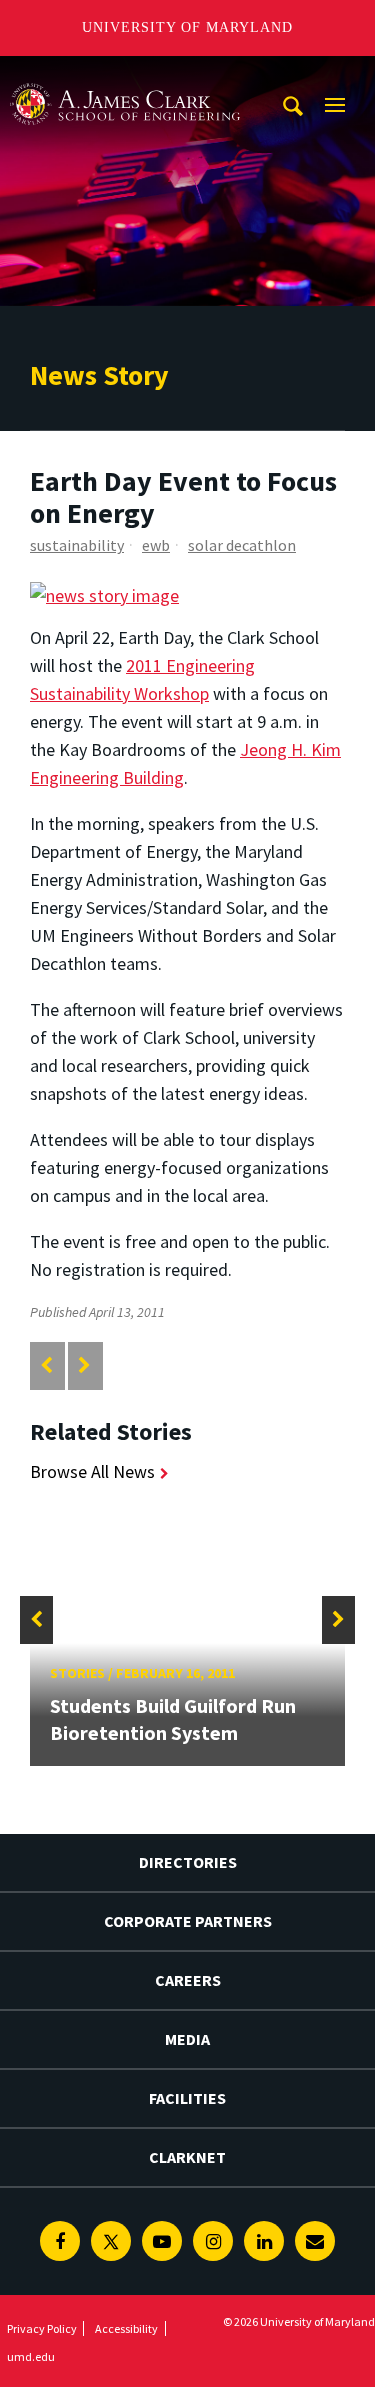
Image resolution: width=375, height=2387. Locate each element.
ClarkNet (187, 2157)
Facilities (187, 2098)
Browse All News (92, 1471)
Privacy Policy (42, 2328)
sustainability (77, 545)
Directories (188, 1862)
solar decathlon (242, 545)
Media (187, 2039)
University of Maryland (187, 27)
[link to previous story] (46, 1365)
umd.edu (31, 2356)
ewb (156, 545)
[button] (36, 1620)
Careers (188, 1980)
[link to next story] (84, 1365)
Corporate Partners (188, 1921)
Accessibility (126, 2328)
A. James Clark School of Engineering (125, 74)
